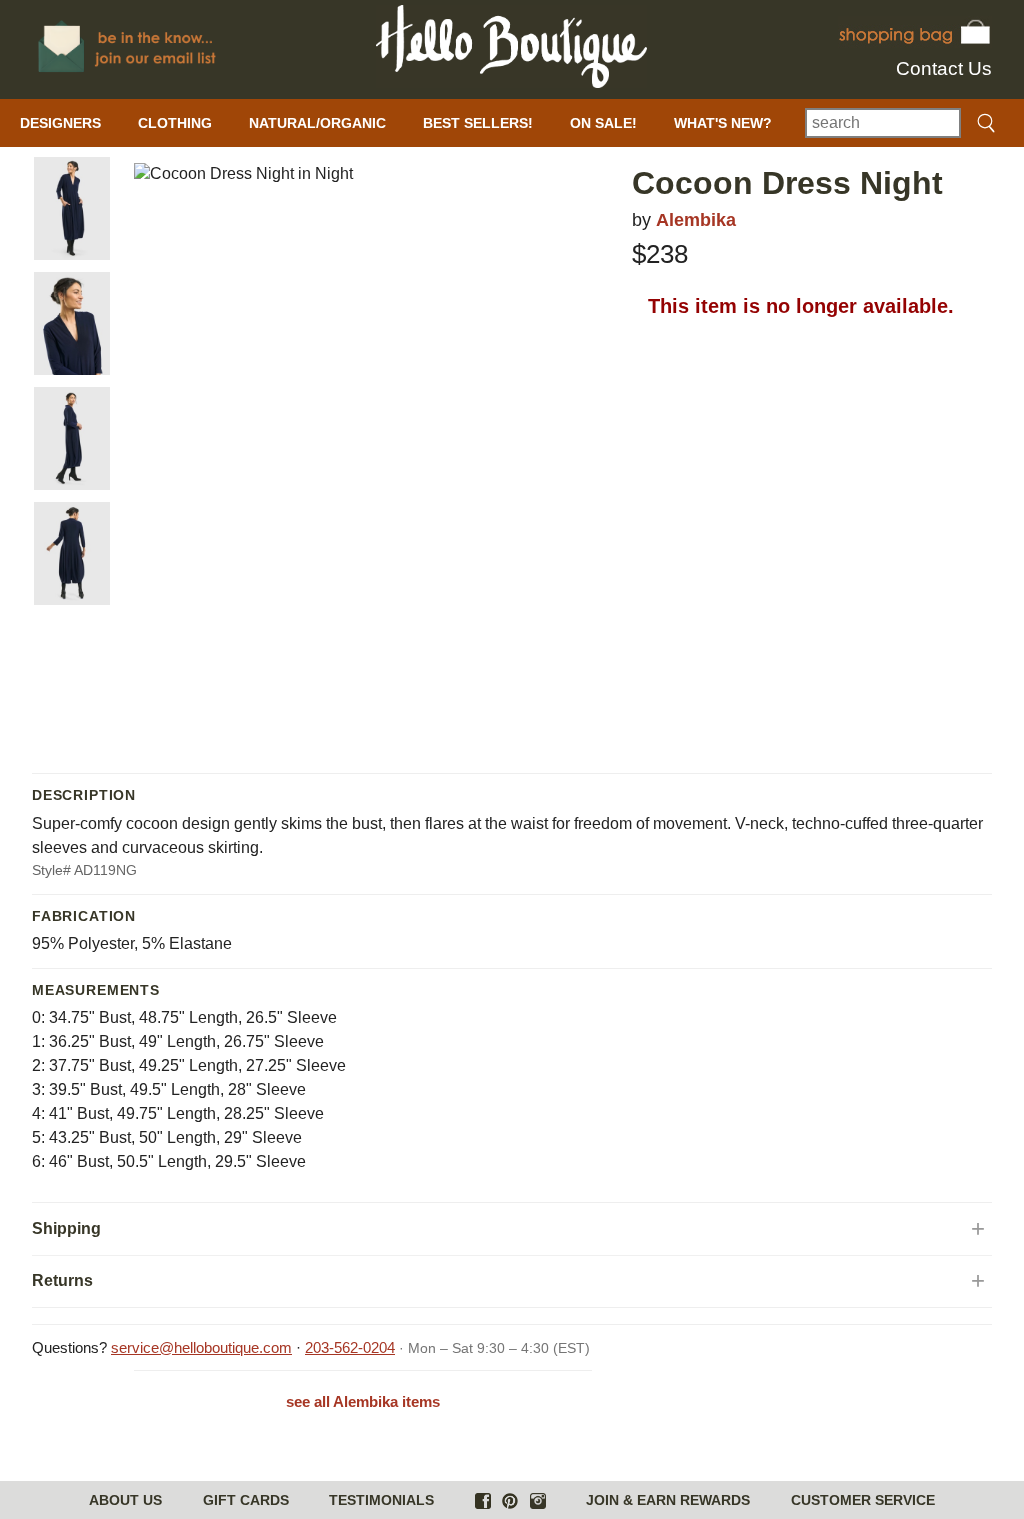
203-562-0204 (350, 1347)
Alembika (696, 219)
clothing (175, 123)
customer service (863, 1500)
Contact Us (944, 68)
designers (60, 123)
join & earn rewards (668, 1500)
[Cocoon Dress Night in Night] (72, 208)
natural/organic (317, 123)
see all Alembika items (363, 1401)
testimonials (381, 1500)
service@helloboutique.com (201, 1347)
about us (125, 1500)
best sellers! (478, 123)
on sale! (603, 123)
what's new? (723, 123)
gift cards (246, 1500)
